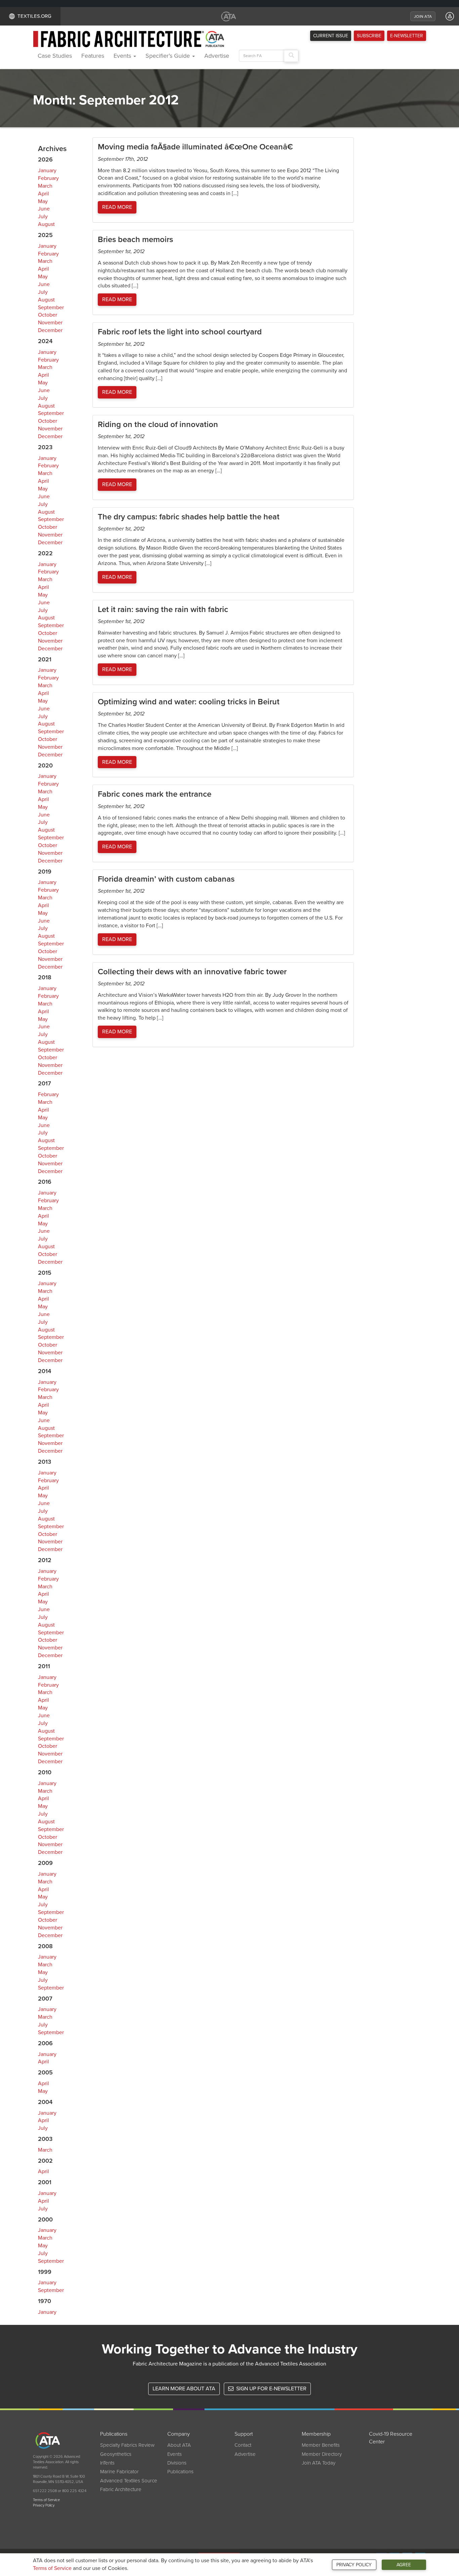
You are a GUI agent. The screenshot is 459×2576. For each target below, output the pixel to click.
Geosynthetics (116, 2454)
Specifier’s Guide (169, 56)
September (51, 308)
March (45, 186)
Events (123, 56)
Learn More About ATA (184, 2389)
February (48, 178)
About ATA (179, 2445)
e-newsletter (407, 36)
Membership (316, 2434)
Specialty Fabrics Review (127, 2445)
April (44, 194)
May (43, 201)
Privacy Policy (354, 2565)
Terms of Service (52, 2568)
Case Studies (55, 56)
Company (179, 2434)
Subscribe (369, 36)
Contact (243, 2445)
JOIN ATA (423, 16)
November (50, 323)
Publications (114, 2434)
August (46, 224)
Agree (404, 2565)
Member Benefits (321, 2445)
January (47, 171)
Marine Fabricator (119, 2472)
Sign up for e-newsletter (271, 2389)
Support (244, 2434)
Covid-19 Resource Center (391, 2438)
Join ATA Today (319, 2463)
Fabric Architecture (121, 2489)
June (44, 209)
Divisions (177, 2463)
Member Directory (322, 2454)
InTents (107, 2463)
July (43, 217)
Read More (117, 207)
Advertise (217, 56)
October (48, 315)
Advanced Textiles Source (129, 2481)
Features (93, 56)
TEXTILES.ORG (34, 16)
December (50, 330)
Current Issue (331, 36)
